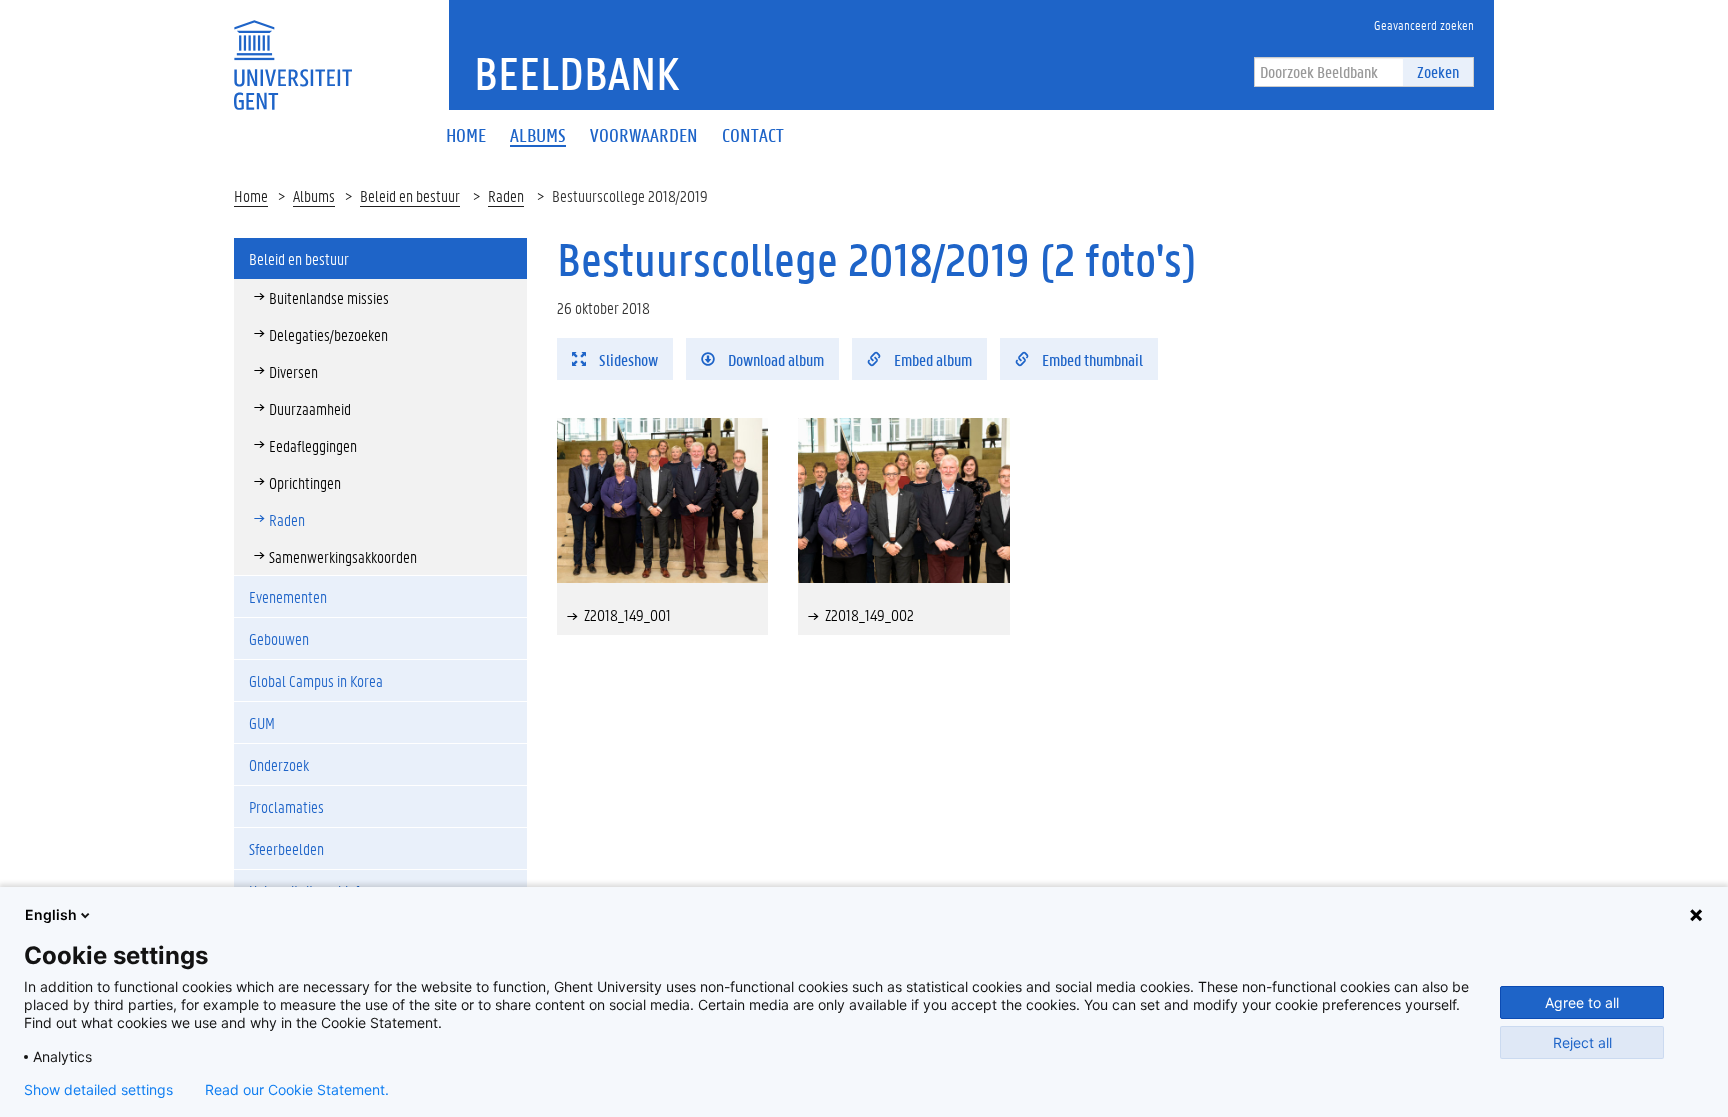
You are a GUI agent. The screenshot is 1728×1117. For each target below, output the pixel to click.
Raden (506, 195)
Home (251, 195)
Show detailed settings (98, 1090)
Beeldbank (576, 73)
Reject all (1582, 1042)
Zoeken (1438, 71)
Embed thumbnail (1091, 359)
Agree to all (1582, 1002)
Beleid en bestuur (410, 195)
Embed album (931, 359)
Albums (314, 195)
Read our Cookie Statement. (297, 1090)
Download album (774, 359)
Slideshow (627, 359)
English (51, 914)
